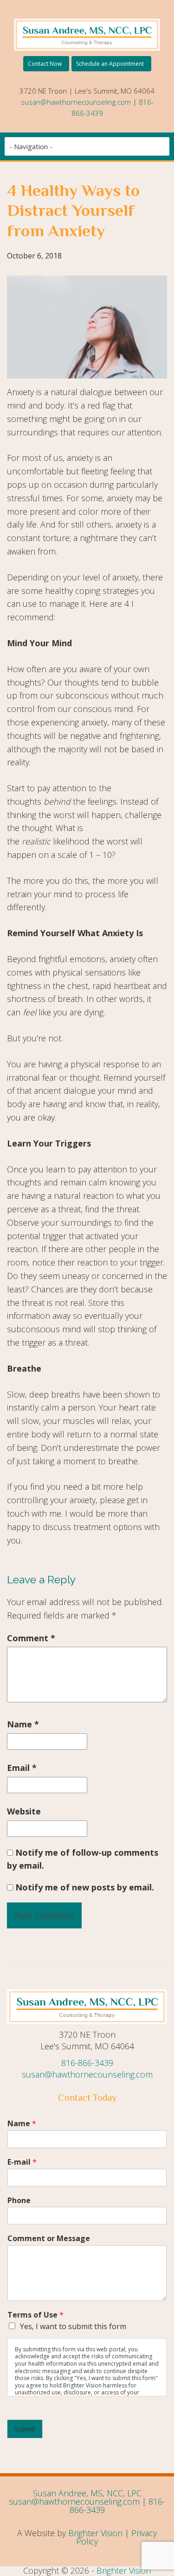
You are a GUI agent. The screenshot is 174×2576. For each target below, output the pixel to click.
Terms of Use (35, 2315)
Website (24, 1811)
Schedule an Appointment (110, 64)
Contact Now (45, 64)
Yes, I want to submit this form (73, 2326)
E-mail (22, 2162)
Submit (25, 2429)
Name (23, 1724)
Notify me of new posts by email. (85, 1887)
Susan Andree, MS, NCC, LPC (87, 2493)
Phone (19, 2201)
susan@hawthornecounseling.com (76, 102)
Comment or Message (49, 2239)
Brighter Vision (95, 2533)
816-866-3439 (87, 2063)
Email (22, 1768)
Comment (31, 1638)
